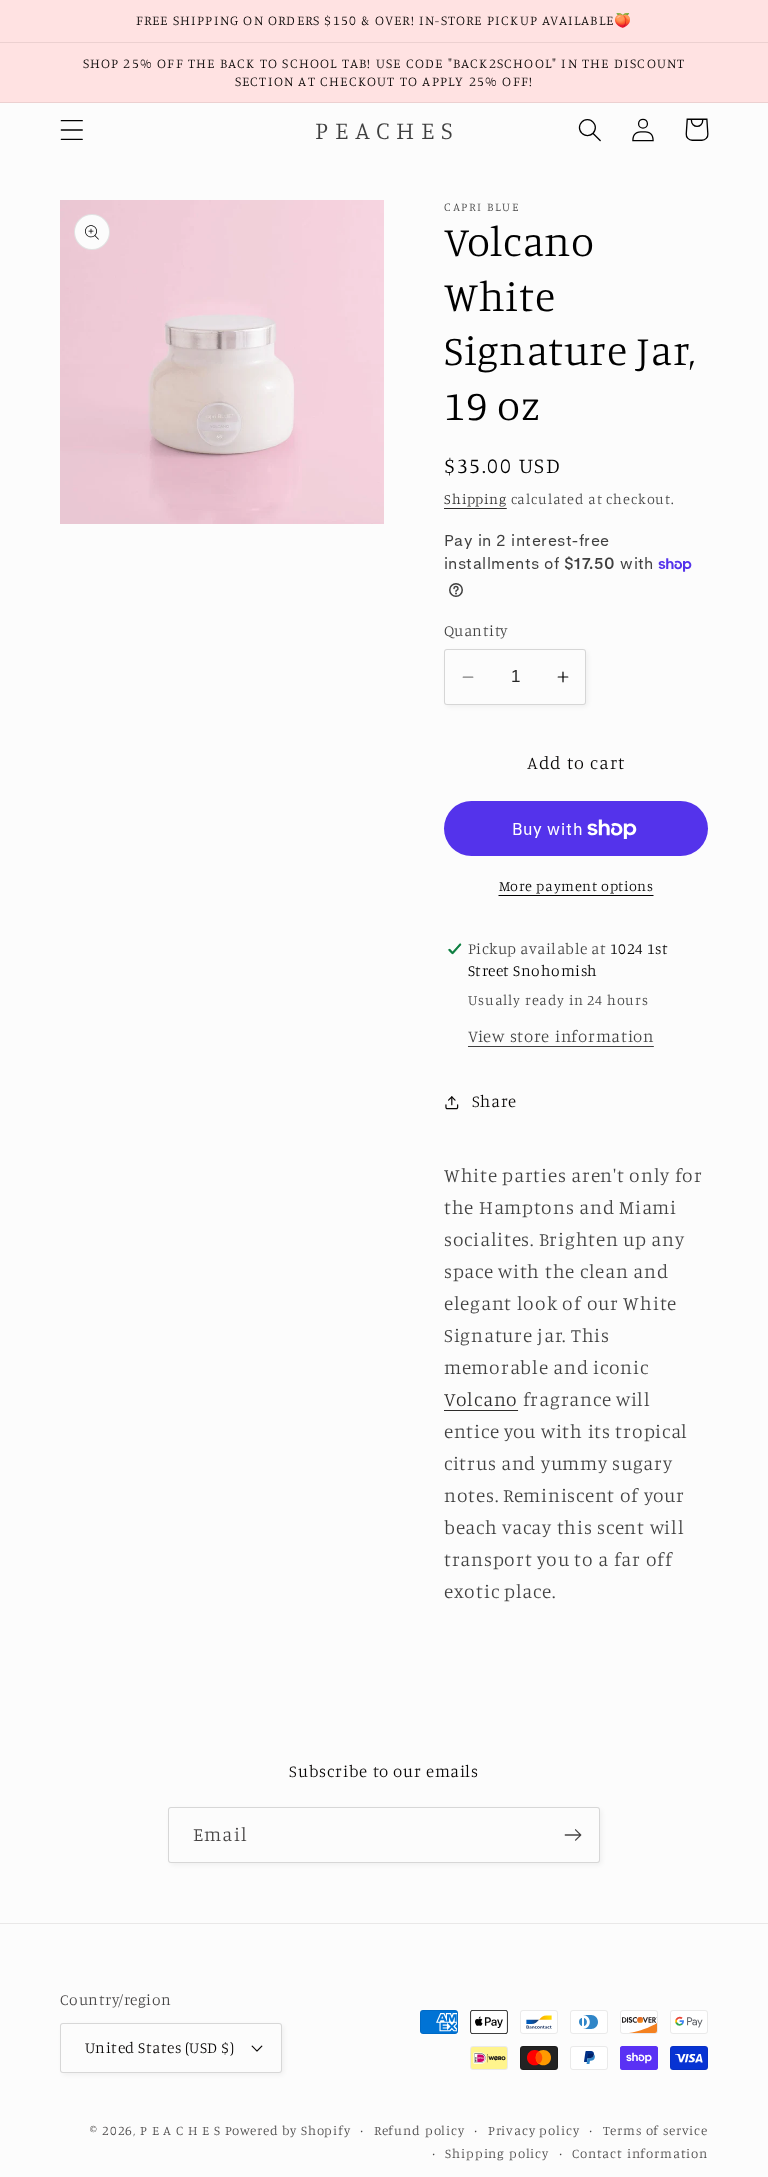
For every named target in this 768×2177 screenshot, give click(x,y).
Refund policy (419, 2130)
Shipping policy (497, 2153)
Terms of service (655, 2130)
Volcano (481, 1399)
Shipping (475, 498)
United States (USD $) (159, 2047)
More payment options (576, 885)
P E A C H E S (180, 2130)
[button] (72, 129)
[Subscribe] (572, 1835)
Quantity (476, 630)
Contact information (640, 2153)
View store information (561, 1036)
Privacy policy (534, 2130)
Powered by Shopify (288, 2130)
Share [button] (494, 1101)
